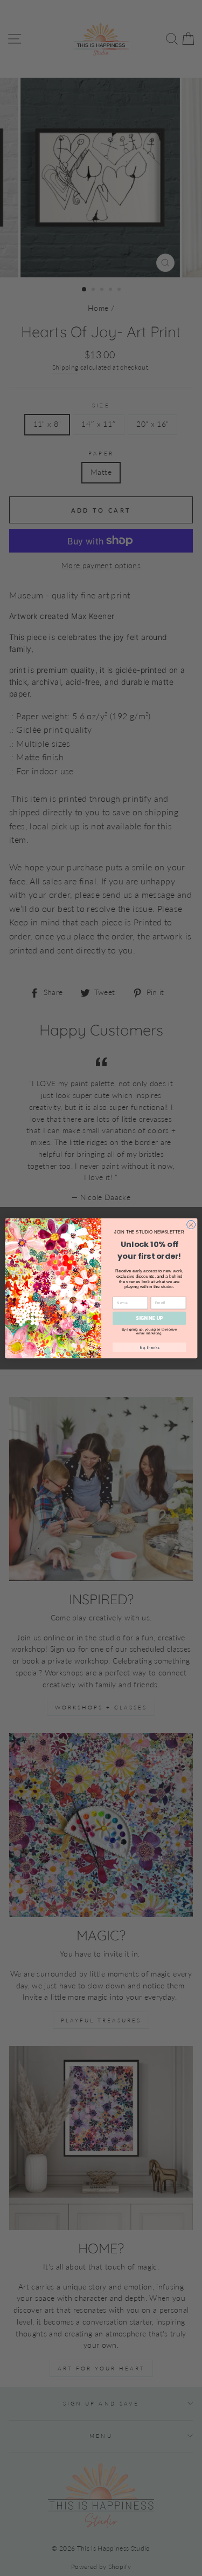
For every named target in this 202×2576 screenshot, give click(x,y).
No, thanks (149, 1347)
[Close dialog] (191, 1224)
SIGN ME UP (149, 1318)
